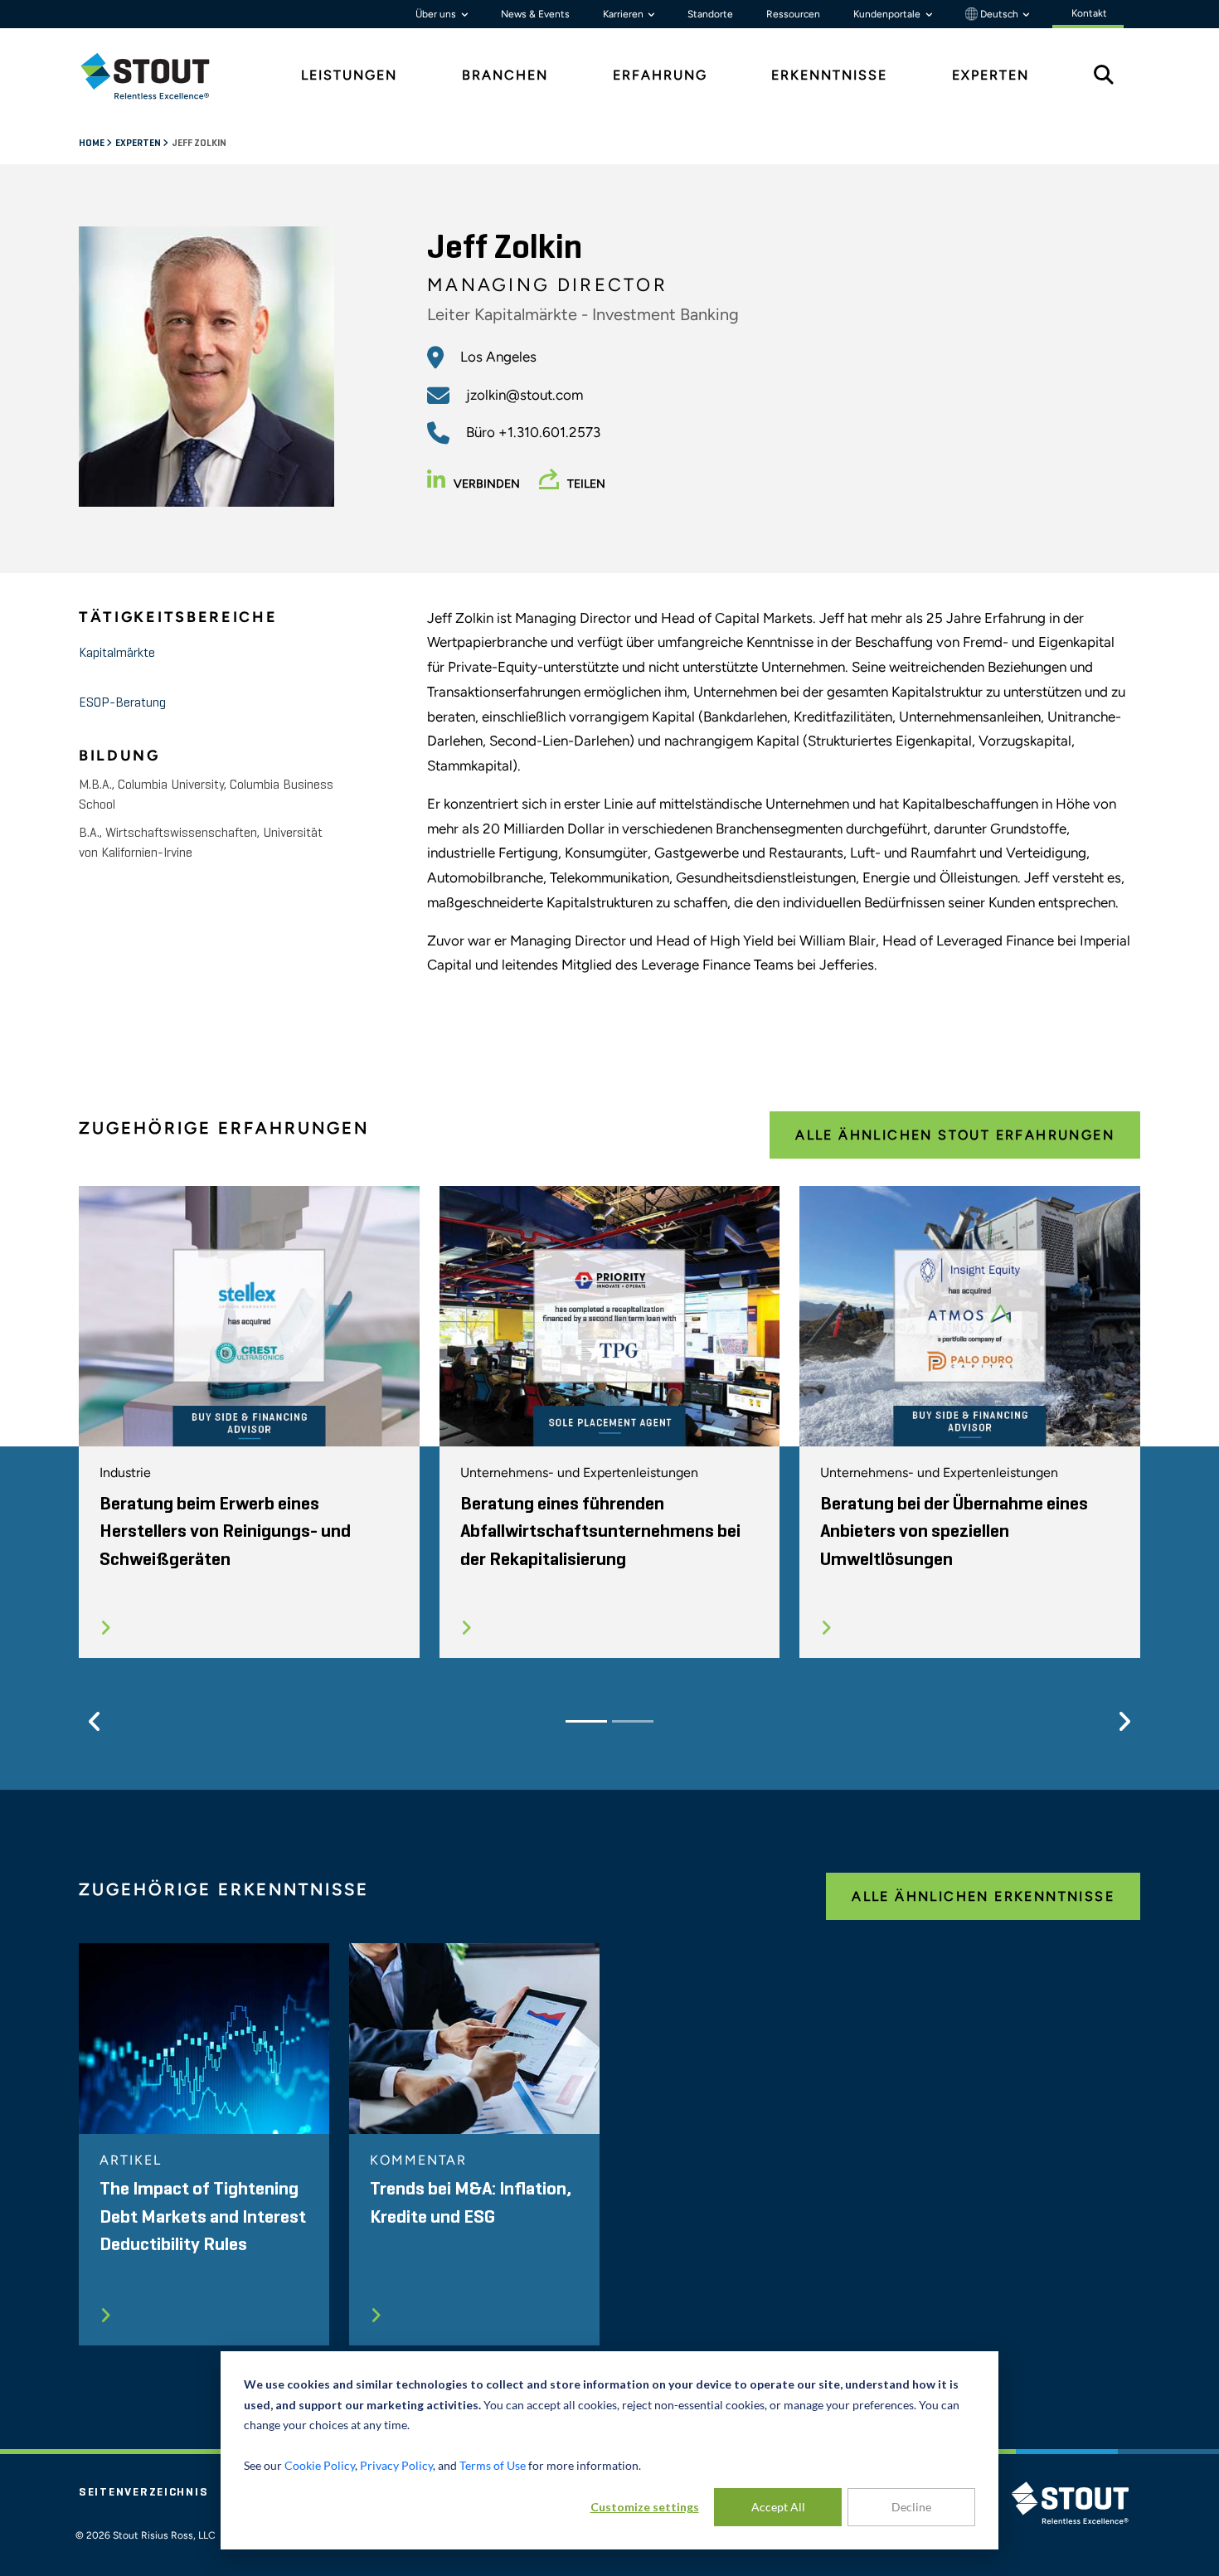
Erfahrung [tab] (660, 75)
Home (92, 143)
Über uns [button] (437, 14)
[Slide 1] (586, 1721)
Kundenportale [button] (888, 14)
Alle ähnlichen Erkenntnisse (983, 1896)
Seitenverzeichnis (143, 2492)
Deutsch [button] (999, 14)
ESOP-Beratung (122, 703)
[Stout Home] (158, 76)
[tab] (158, 76)
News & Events (535, 14)
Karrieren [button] (624, 14)
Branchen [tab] (505, 75)
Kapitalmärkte (117, 654)
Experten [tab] (991, 75)
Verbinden (487, 484)
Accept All (778, 2507)
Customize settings (645, 2507)
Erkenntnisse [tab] (829, 75)
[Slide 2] (633, 1721)
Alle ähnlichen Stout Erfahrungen (955, 1135)
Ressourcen (793, 14)
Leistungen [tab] (349, 75)
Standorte (710, 14)
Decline (911, 2507)
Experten (139, 143)
